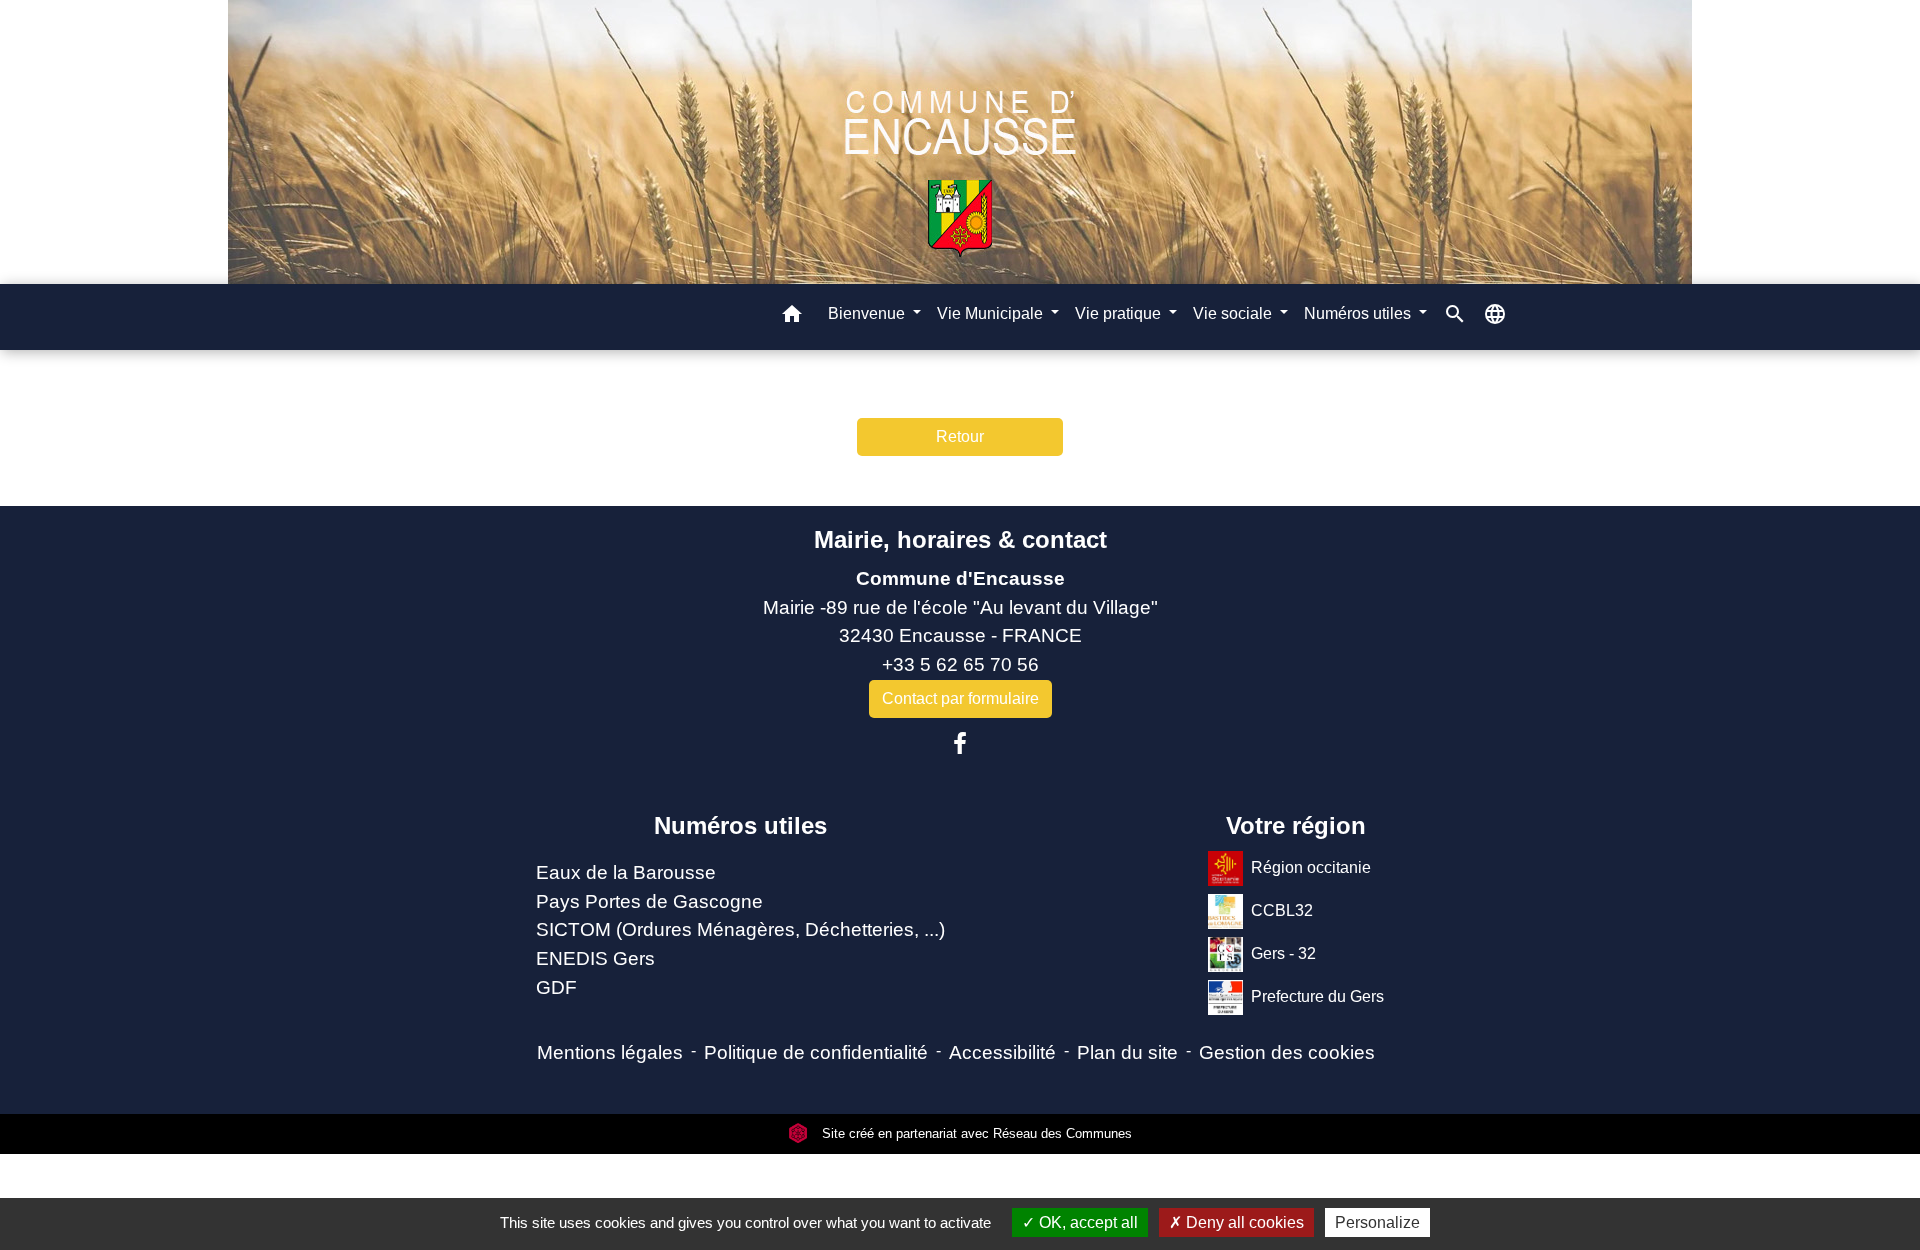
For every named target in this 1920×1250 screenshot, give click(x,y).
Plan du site (1127, 1052)
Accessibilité (1002, 1052)
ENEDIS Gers (595, 958)
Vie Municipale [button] (992, 313)
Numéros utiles (740, 825)
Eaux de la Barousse (626, 872)
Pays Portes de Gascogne (649, 901)
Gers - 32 (1283, 953)
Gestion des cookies (1287, 1052)
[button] (792, 317)
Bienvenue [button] (868, 313)
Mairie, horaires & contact (960, 539)
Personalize (1377, 1222)
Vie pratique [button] (1120, 313)
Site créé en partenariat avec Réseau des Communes (975, 1133)
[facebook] (960, 744)
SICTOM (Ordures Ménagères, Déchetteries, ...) (740, 929)
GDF (556, 987)
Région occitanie (1311, 867)
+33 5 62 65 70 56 (960, 664)
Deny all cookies (1243, 1222)
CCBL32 (1282, 910)
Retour (960, 436)
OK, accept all (1086, 1222)
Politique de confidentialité (816, 1052)
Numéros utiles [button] (1359, 313)
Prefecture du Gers (1317, 996)
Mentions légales (610, 1052)
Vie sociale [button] (1234, 313)
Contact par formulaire (960, 698)
